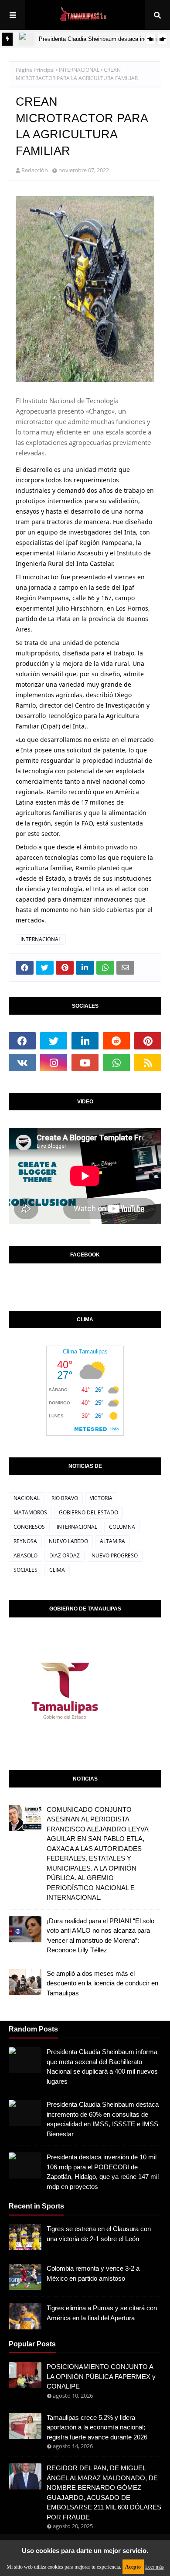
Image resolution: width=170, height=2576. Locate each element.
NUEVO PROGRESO (115, 1555)
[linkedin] (85, 1041)
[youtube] (85, 1062)
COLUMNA (122, 1527)
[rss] (148, 1062)
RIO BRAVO (65, 1498)
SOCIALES (25, 1570)
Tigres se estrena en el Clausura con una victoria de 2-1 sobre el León (99, 2234)
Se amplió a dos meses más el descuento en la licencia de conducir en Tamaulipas (102, 1983)
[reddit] (116, 1041)
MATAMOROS (30, 1512)
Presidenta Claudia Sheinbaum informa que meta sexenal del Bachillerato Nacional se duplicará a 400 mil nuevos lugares (102, 2066)
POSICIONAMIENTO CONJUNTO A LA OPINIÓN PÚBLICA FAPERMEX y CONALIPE (101, 2376)
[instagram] (54, 1062)
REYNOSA (25, 1541)
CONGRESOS (29, 1527)
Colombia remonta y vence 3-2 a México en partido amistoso (93, 2273)
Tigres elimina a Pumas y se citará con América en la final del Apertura (102, 2313)
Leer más (155, 2567)
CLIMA (57, 1570)
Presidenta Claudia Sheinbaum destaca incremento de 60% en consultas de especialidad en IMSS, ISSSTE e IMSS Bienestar (103, 2119)
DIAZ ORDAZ (65, 1555)
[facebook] (22, 1041)
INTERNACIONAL (79, 70)
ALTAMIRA (112, 1541)
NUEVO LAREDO (68, 1541)
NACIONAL (27, 1498)
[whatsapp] (116, 1062)
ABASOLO (25, 1555)
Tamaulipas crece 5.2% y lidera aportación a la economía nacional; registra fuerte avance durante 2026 (97, 2427)
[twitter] (54, 1041)
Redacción (35, 170)
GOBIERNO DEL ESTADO (88, 1512)
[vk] (22, 1062)
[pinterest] (148, 1041)
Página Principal (35, 70)
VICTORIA (101, 1498)
